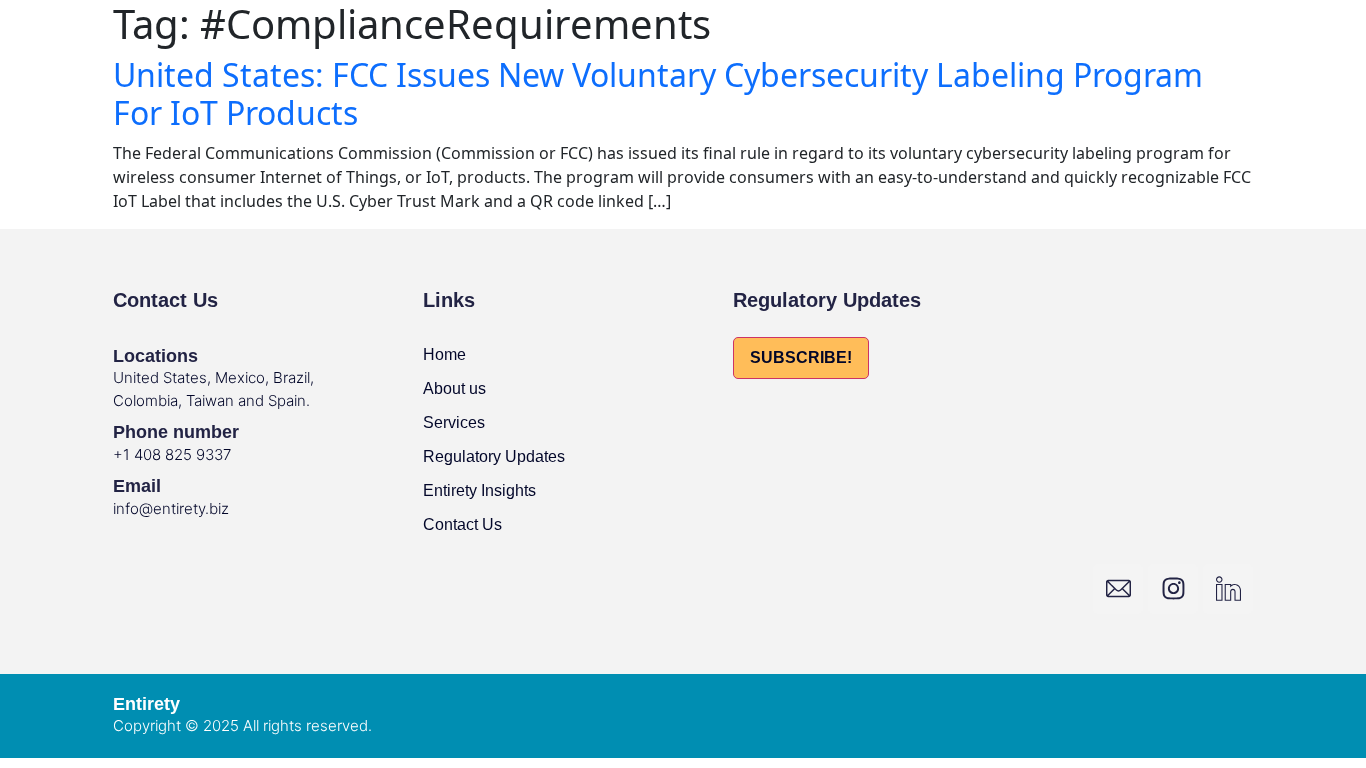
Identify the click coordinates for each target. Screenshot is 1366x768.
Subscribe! (801, 357)
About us (454, 388)
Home (444, 354)
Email (137, 486)
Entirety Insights (479, 490)
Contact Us (462, 524)
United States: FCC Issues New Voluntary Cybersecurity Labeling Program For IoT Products (658, 93)
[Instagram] (1173, 589)
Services (454, 422)
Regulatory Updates (494, 456)
